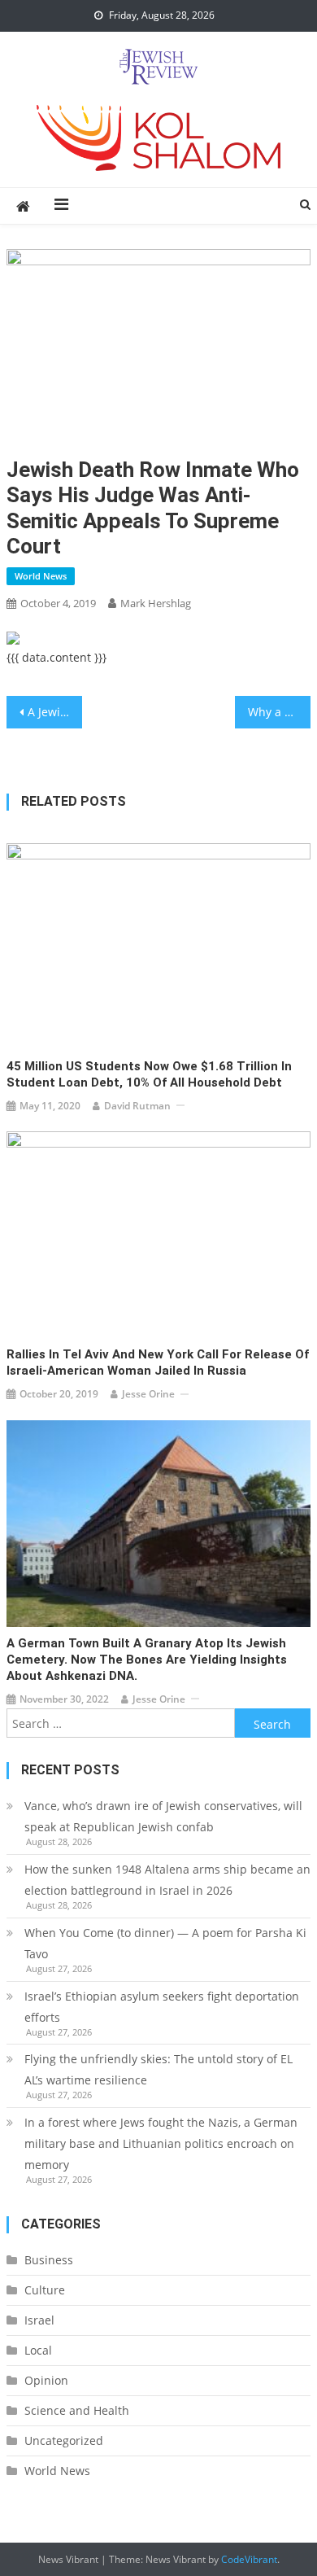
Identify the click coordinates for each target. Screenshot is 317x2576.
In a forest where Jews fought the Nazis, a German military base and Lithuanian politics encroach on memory (161, 2143)
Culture (45, 2290)
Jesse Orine (148, 1394)
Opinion (46, 2380)
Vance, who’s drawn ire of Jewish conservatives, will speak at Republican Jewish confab (163, 1816)
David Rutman (137, 1106)
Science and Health (77, 2410)
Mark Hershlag (156, 603)
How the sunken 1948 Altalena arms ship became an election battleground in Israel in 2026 (167, 1880)
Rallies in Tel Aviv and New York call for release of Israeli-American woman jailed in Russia (158, 1362)
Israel (39, 2320)
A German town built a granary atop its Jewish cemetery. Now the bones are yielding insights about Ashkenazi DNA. (147, 1660)
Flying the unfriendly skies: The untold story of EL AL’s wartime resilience (158, 2069)
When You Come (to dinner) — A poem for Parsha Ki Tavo (165, 1943)
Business (49, 2260)
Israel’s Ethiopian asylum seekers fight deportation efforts (162, 2007)
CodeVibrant (249, 2559)
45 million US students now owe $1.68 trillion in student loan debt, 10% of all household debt (149, 1074)
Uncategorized (64, 2440)
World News (41, 576)
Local (38, 2350)
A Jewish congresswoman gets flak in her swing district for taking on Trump (55, 712)
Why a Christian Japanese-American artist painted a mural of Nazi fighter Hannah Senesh (280, 712)
